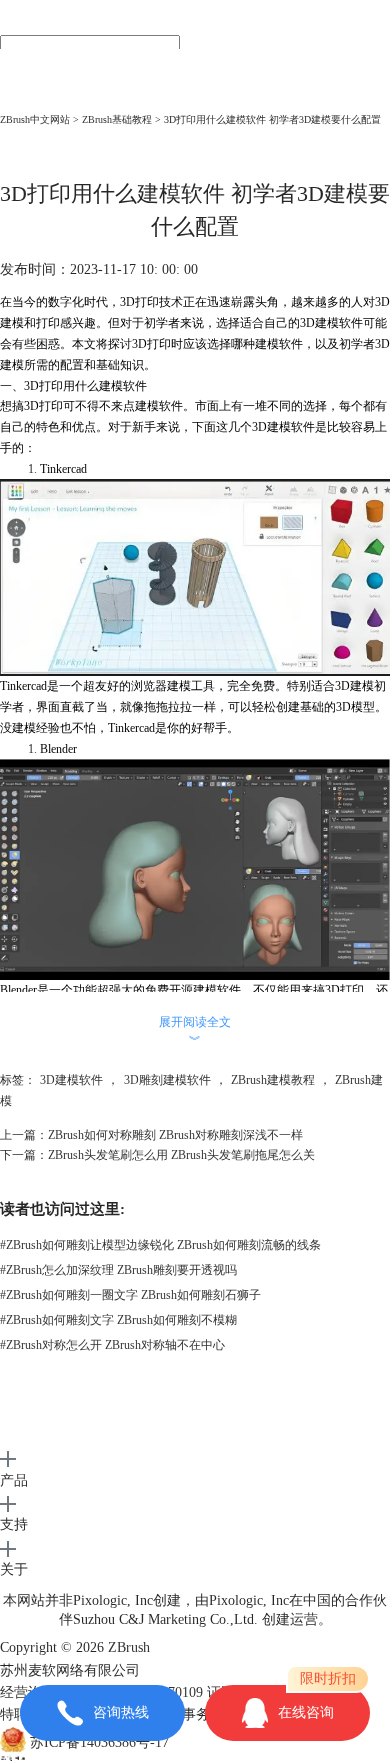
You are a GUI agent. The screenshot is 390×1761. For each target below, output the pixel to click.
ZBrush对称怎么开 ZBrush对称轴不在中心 (112, 1345)
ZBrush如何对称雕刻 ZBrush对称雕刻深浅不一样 (175, 1135)
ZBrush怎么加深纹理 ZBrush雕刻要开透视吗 (118, 1270)
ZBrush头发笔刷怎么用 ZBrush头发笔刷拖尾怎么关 (181, 1155)
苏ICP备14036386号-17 (99, 1742)
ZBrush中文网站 (35, 119)
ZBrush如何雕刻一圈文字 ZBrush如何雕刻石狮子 (130, 1295)
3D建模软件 (71, 1080)
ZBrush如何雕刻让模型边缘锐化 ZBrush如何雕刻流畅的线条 (160, 1245)
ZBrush (129, 1647)
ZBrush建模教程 (273, 1080)
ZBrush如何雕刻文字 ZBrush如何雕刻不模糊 (118, 1320)
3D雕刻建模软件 (167, 1080)
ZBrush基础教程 (117, 119)
